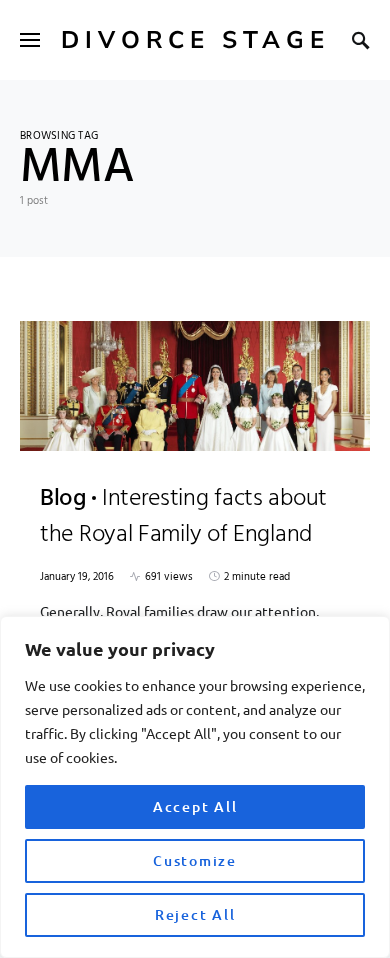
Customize (195, 860)
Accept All (195, 806)
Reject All (195, 914)
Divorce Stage (195, 40)
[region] (195, 787)
